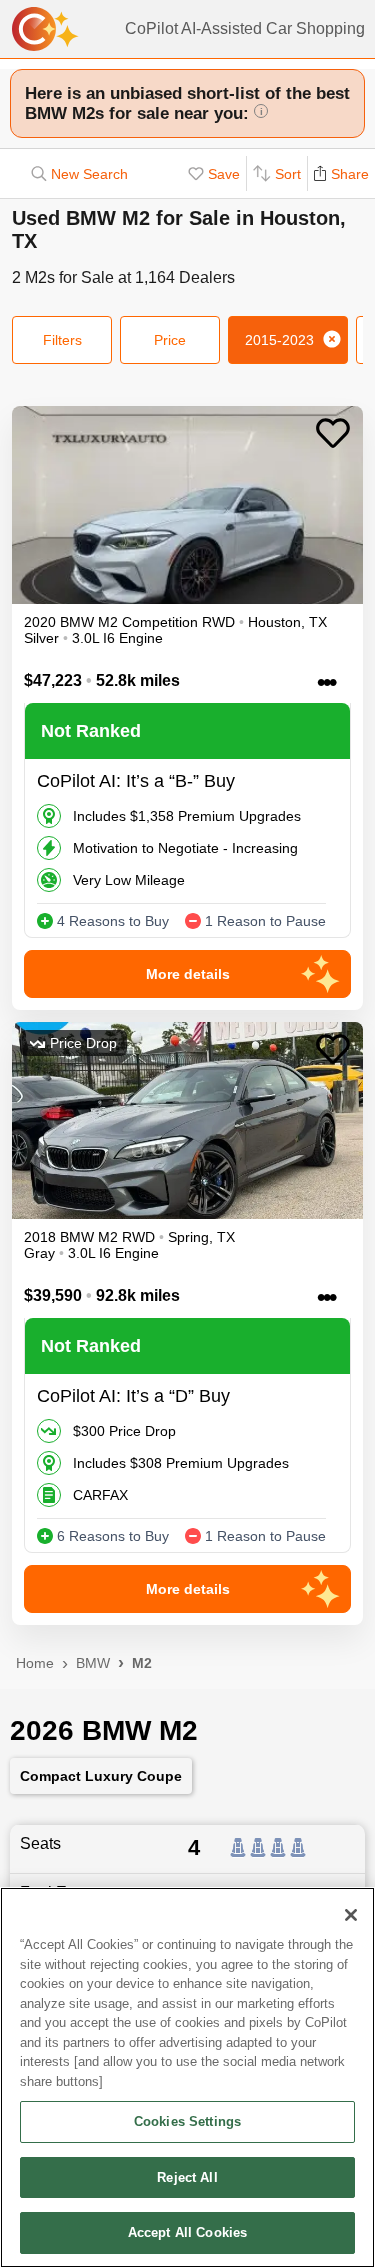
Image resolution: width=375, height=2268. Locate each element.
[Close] (351, 1915)
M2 (142, 1663)
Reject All (187, 2177)
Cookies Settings (187, 2121)
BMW (93, 1663)
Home (35, 1663)
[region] (187, 2077)
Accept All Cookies (187, 2232)
